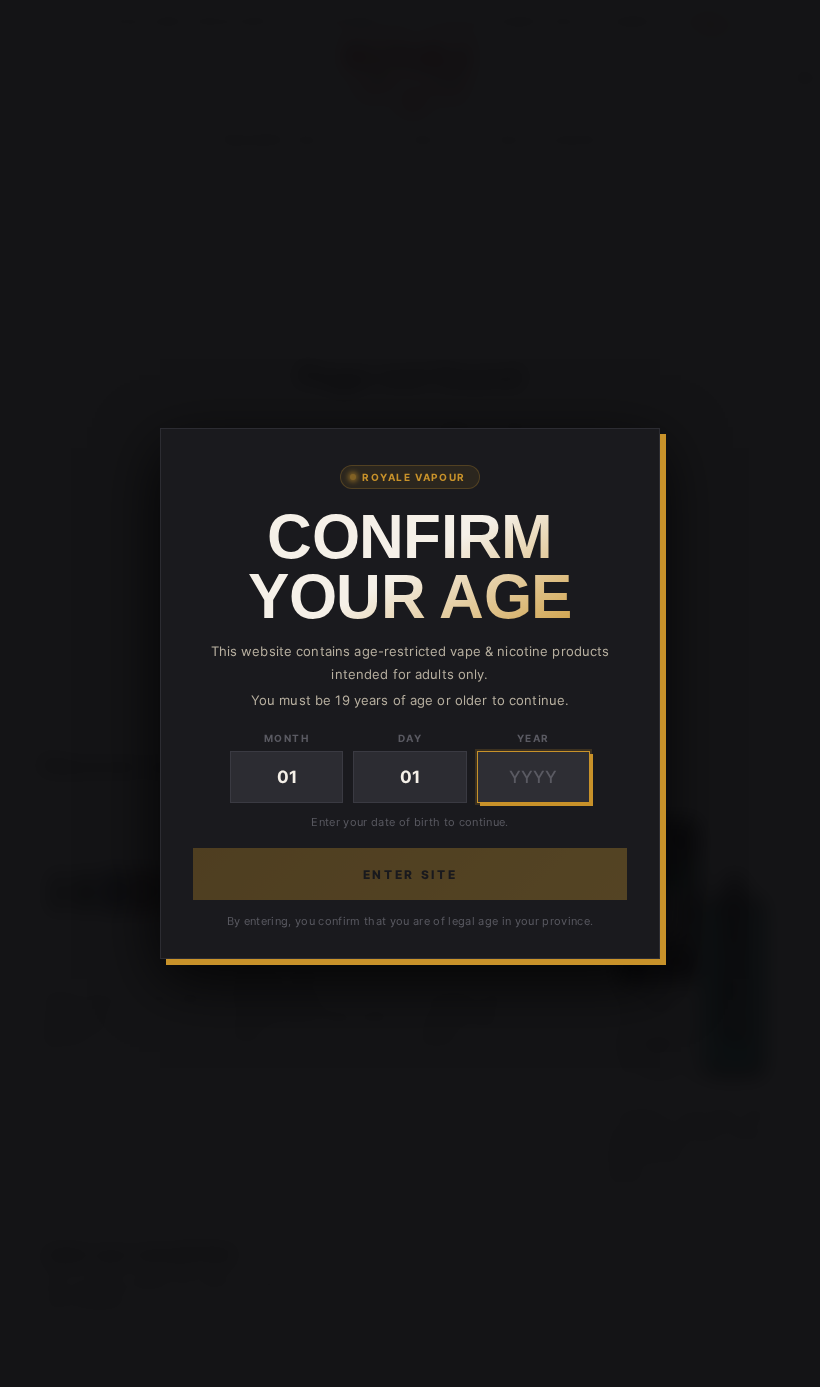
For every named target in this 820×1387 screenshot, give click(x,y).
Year (533, 738)
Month (287, 738)
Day (410, 738)
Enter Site (410, 874)
